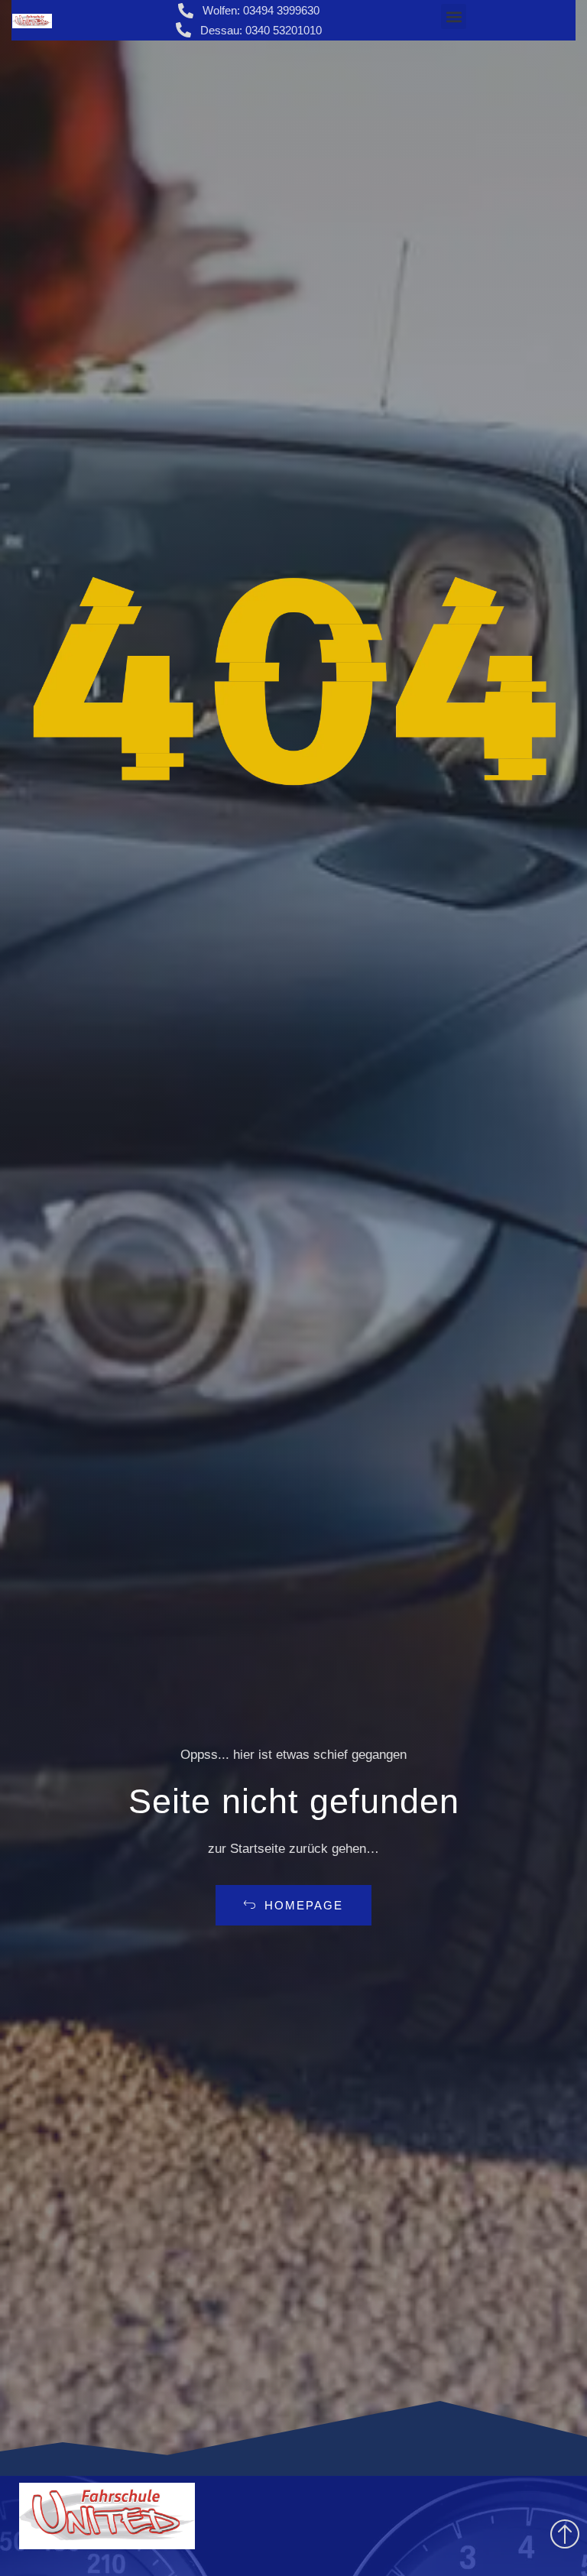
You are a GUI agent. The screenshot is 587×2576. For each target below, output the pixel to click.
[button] (454, 16)
